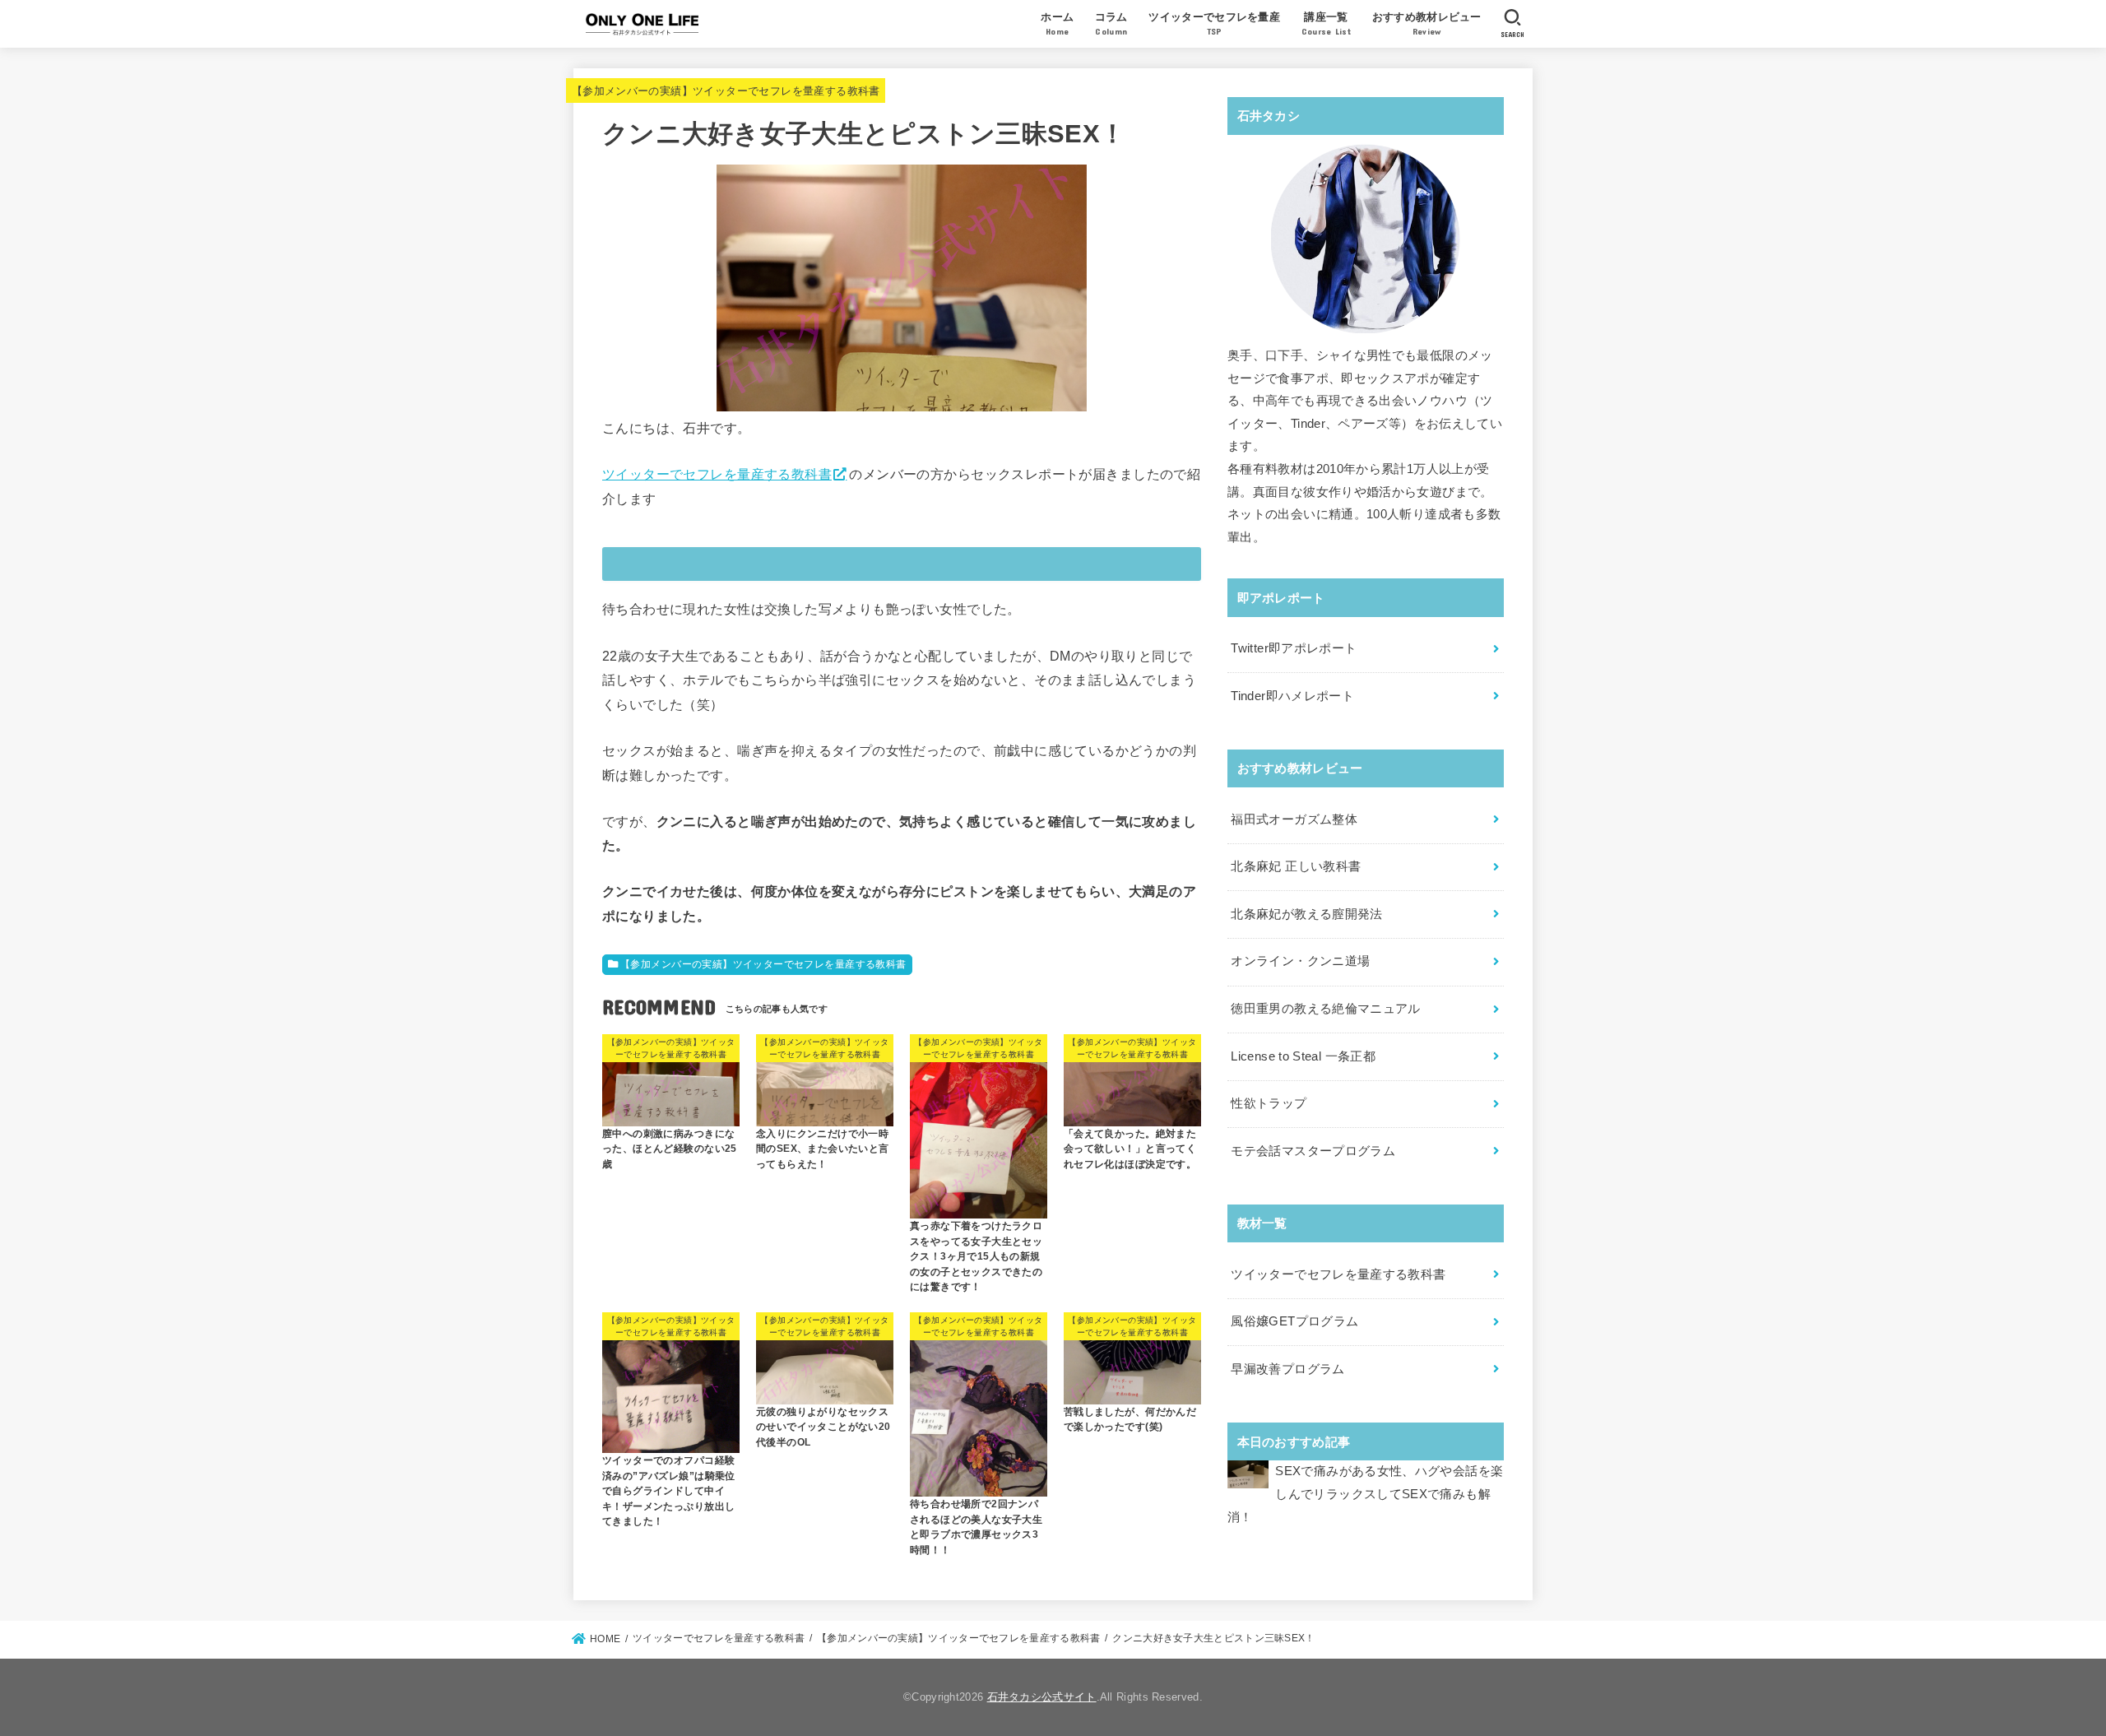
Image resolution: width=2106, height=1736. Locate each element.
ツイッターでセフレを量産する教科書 (717, 474)
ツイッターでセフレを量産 (1214, 23)
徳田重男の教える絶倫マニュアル (1325, 1009)
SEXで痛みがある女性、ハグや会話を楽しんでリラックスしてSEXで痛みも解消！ (1365, 1494)
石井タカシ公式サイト (1042, 1697)
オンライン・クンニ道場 (1300, 961)
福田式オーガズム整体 (1294, 819)
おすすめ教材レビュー (1427, 23)
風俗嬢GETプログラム (1294, 1321)
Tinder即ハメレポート (1292, 696)
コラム (1111, 23)
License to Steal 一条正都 (1303, 1056)
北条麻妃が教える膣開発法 (1306, 914)
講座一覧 (1326, 23)
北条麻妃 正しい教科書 (1296, 866)
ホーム (1057, 23)
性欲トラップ (1269, 1103)
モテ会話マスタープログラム (1313, 1151)
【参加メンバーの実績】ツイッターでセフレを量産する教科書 (726, 91)
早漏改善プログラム (1287, 1369)
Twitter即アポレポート (1294, 648)
